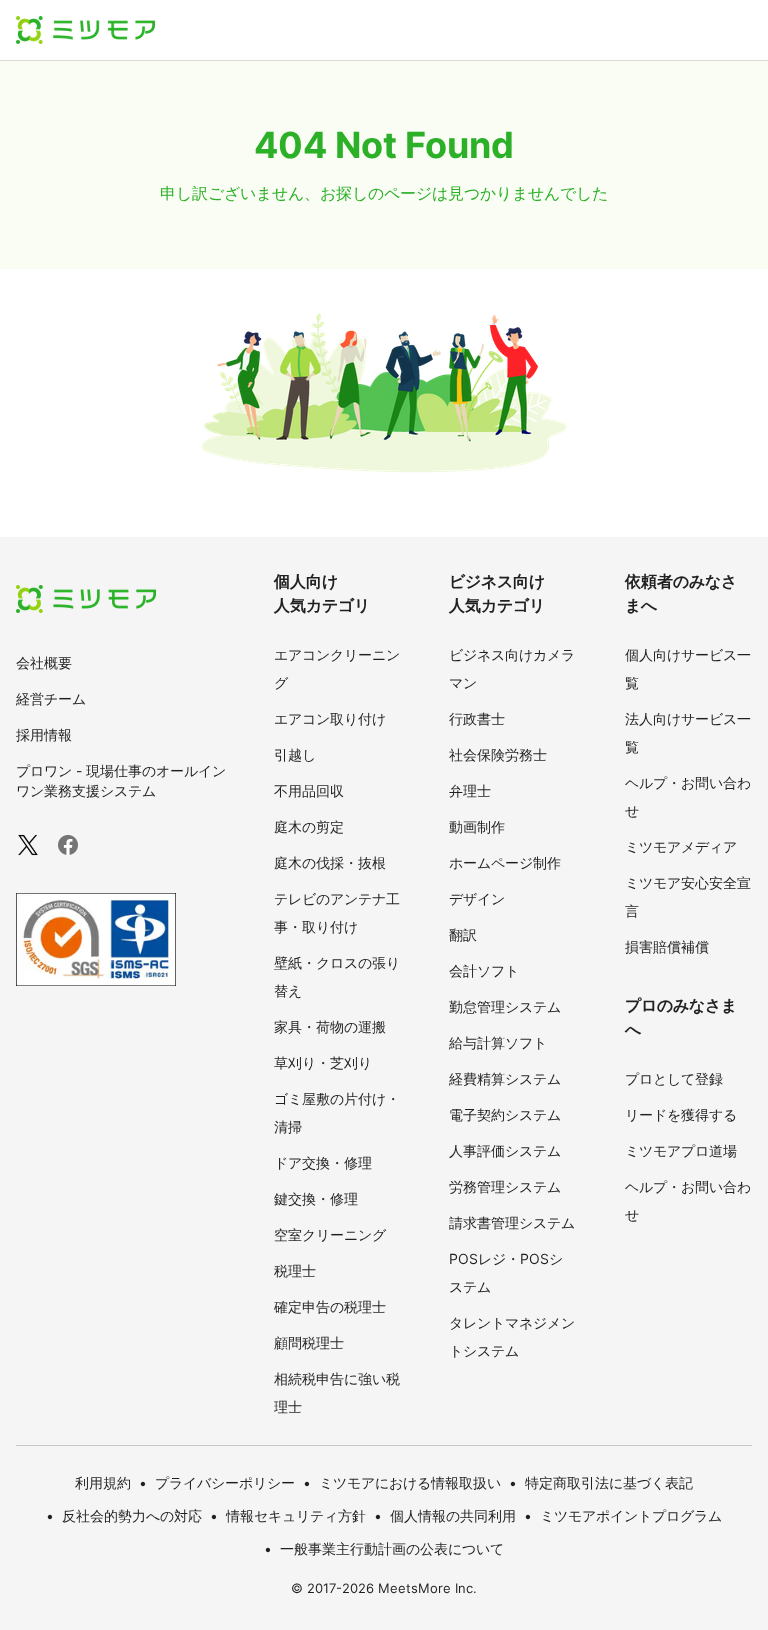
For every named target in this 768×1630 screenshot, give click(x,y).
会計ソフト (484, 970)
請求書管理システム (512, 1222)
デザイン (477, 898)
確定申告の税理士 (330, 1306)
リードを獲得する (681, 1114)
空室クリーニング (330, 1234)
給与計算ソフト (498, 1042)
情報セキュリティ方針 (296, 1515)
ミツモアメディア (681, 846)
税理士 (295, 1270)
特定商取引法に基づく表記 (609, 1482)
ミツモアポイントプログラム (631, 1515)
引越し (295, 754)
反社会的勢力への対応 (132, 1515)
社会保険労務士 (498, 754)
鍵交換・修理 (316, 1198)
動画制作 (477, 826)
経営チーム (51, 698)
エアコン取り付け (330, 718)
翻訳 (463, 934)
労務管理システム (505, 1186)
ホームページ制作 (505, 862)
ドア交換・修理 (323, 1162)
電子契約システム (505, 1114)
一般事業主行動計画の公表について (392, 1548)
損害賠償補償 (667, 946)
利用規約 (103, 1482)
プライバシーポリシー (225, 1482)
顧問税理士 (309, 1342)
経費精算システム (505, 1078)
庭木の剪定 (309, 826)
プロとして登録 (674, 1078)
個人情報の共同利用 (453, 1515)
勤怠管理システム (505, 1006)
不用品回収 (309, 790)
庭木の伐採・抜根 (330, 862)
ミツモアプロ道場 (681, 1150)
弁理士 (470, 790)
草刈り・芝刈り (323, 1062)
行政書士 (477, 718)
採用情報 (44, 734)
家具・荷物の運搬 (330, 1026)
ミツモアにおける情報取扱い (410, 1482)
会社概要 (44, 662)
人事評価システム (505, 1150)
